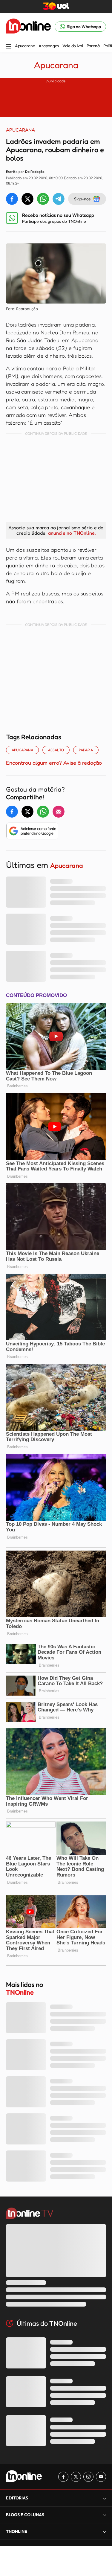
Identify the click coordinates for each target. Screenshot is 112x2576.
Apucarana (25, 46)
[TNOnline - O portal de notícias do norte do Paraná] (28, 27)
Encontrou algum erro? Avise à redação (54, 763)
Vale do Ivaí (73, 46)
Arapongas (49, 46)
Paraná (93, 46)
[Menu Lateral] (9, 47)
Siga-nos (82, 199)
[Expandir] (105, 2532)
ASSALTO (56, 750)
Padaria (86, 750)
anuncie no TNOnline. (72, 533)
